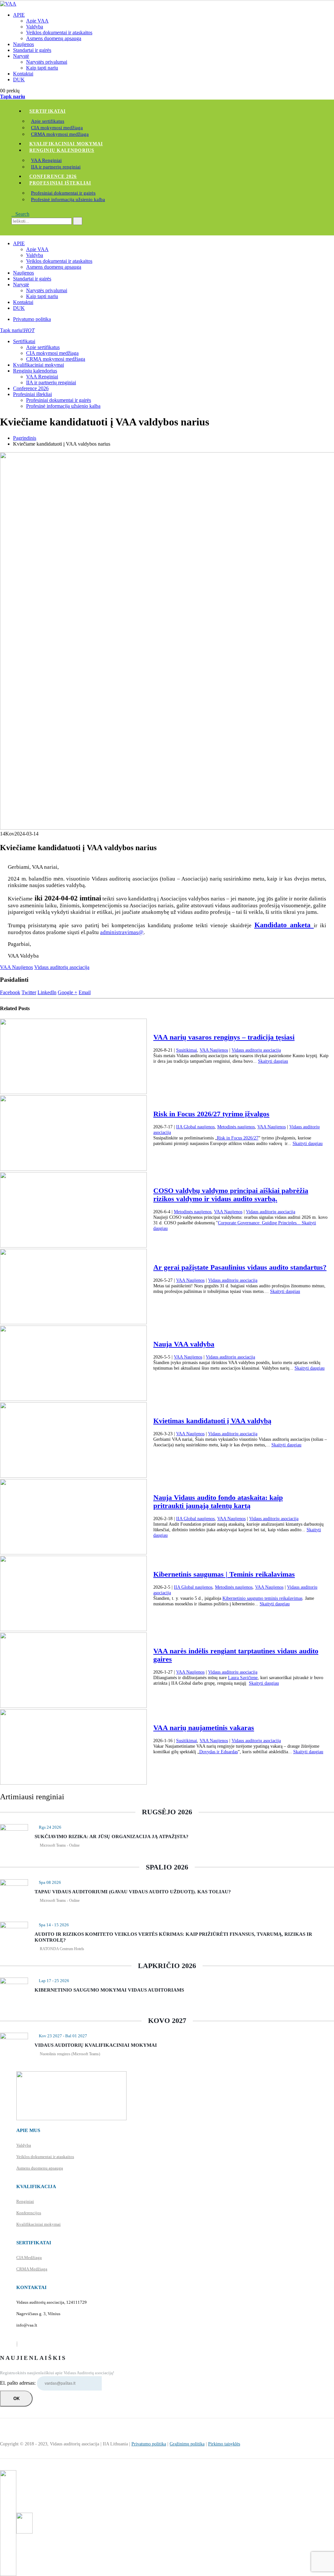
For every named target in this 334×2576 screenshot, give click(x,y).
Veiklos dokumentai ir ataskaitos (59, 32)
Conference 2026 (53, 176)
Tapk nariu (13, 96)
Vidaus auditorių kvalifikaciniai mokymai (96, 2045)
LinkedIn (47, 992)
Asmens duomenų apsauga (54, 38)
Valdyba (35, 27)
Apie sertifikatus (48, 121)
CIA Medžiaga (29, 2258)
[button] (20, 214)
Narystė (21, 56)
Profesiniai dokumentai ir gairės (63, 193)
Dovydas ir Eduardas (219, 1752)
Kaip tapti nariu (42, 68)
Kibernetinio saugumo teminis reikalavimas (262, 1598)
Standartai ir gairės (32, 50)
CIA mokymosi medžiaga (57, 128)
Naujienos (23, 44)
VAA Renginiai (46, 160)
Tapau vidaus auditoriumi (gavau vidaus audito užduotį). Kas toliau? (133, 1892)
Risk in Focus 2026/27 (238, 1138)
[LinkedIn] (17, 2344)
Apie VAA (37, 21)
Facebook (10, 992)
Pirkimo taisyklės (224, 2444)
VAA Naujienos (16, 967)
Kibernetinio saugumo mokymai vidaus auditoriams (109, 1990)
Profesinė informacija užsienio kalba (68, 199)
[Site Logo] (8, 4)
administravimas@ (122, 932)
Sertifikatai (47, 111)
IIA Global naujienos (195, 1127)
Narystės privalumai (47, 62)
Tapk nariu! (17, 330)
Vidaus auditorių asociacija (62, 967)
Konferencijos (29, 2213)
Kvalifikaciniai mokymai (66, 144)
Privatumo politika (32, 319)
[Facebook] (17, 2344)
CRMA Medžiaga (32, 2269)
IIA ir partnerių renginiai (56, 167)
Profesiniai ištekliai (60, 183)
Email (85, 992)
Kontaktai (23, 74)
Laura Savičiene (243, 1678)
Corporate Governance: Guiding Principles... (260, 1223)
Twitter (29, 992)
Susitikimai (187, 1050)
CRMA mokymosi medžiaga (60, 134)
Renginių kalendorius (62, 150)
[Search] (78, 221)
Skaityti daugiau (273, 1061)
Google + (68, 992)
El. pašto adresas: (18, 2383)
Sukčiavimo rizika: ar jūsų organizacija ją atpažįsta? (112, 1837)
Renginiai (25, 2201)
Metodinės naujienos (236, 1127)
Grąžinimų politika (187, 2444)
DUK (19, 80)
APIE (19, 15)
